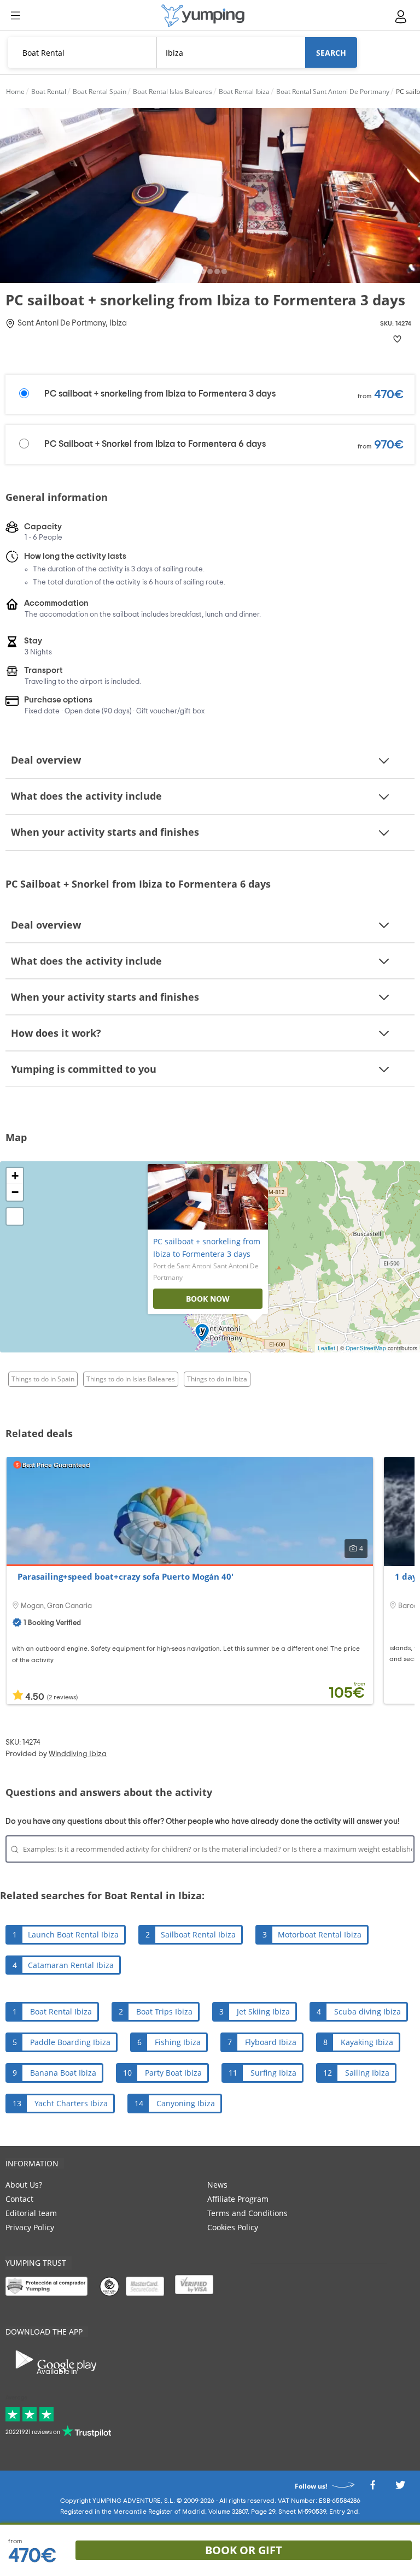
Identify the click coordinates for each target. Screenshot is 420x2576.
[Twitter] (400, 2488)
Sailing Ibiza (367, 2073)
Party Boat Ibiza (173, 2073)
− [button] (15, 1192)
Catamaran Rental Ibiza (71, 1965)
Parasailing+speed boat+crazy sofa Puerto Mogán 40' (126, 1576)
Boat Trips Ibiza (164, 2011)
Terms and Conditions (247, 2213)
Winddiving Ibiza (78, 1754)
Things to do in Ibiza (217, 1379)
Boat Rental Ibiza (61, 2011)
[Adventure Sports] (203, 16)
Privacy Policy (30, 2227)
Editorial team (31, 2213)
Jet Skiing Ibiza (263, 2011)
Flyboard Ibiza (271, 2042)
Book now (208, 1299)
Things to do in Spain (43, 1379)
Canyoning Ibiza (186, 2103)
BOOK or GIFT (244, 2550)
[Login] (401, 17)
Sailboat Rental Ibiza (198, 1934)
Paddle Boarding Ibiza (70, 2042)
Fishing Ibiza (178, 2042)
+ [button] (15, 1176)
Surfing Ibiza (273, 2073)
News (217, 2185)
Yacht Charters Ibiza (71, 2103)
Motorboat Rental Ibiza (320, 1934)
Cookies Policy (233, 2227)
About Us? (24, 2185)
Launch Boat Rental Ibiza (73, 1934)
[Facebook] (372, 2488)
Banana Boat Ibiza (63, 2073)
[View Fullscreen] (15, 1216)
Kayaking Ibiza (367, 2042)
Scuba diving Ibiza (367, 2011)
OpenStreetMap (366, 1348)
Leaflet (326, 1348)
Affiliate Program (238, 2199)
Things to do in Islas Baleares (131, 1379)
